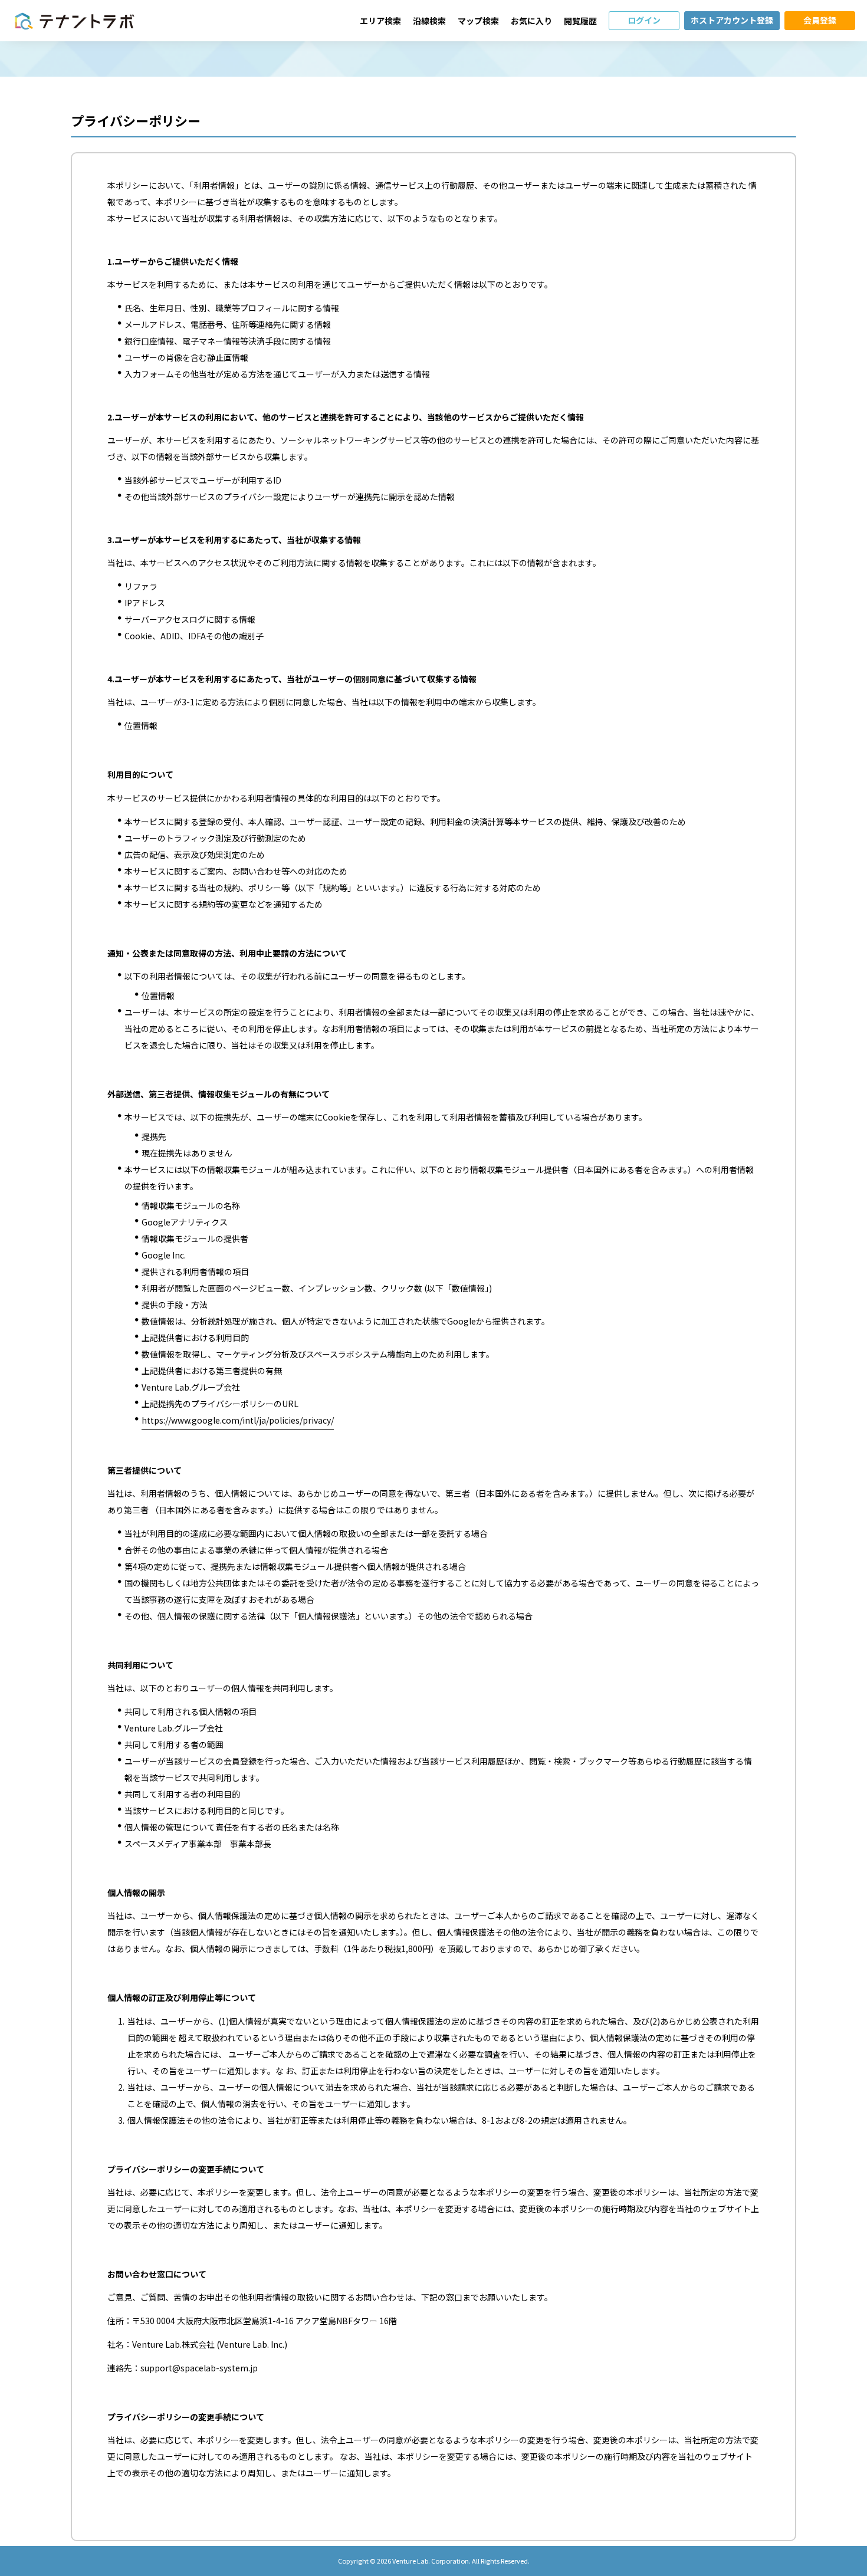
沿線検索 (429, 21)
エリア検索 (380, 21)
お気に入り (531, 21)
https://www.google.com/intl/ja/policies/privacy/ (238, 1420)
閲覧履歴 (580, 21)
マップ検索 (478, 21)
